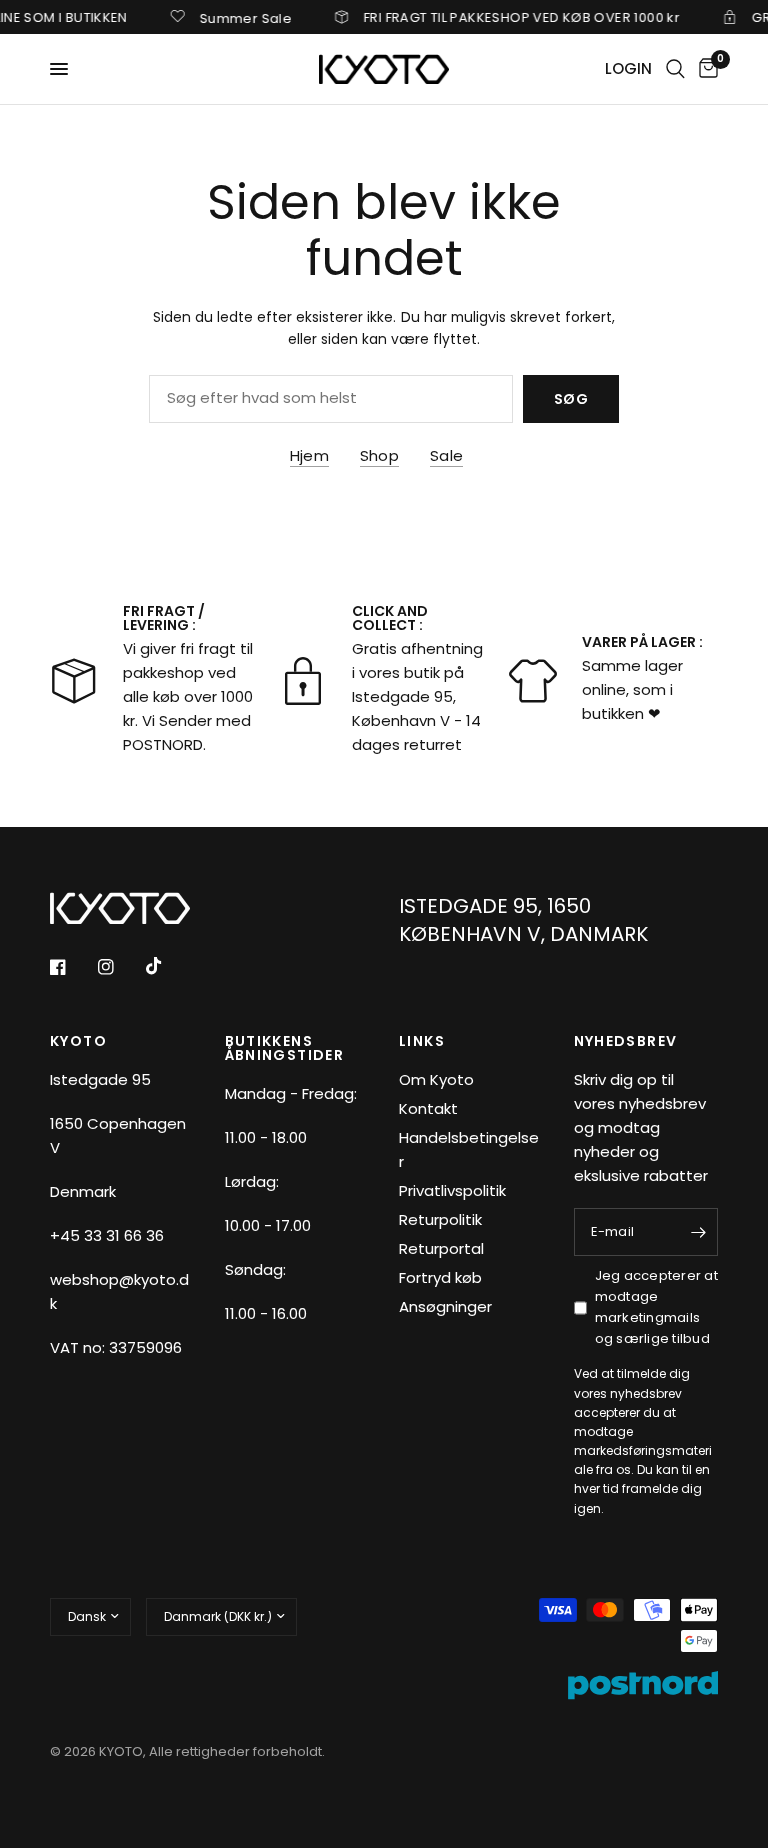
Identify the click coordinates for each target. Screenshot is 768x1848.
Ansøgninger (445, 1306)
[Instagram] (120, 967)
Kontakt (428, 1108)
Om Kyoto (436, 1079)
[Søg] (675, 69)
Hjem (309, 455)
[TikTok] (168, 966)
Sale (446, 455)
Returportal (441, 1248)
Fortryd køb (440, 1277)
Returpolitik (440, 1219)
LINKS (422, 1041)
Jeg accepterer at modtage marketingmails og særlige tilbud (656, 1306)
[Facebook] (72, 967)
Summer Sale (231, 17)
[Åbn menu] (59, 69)
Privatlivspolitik (452, 1190)
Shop (379, 455)
